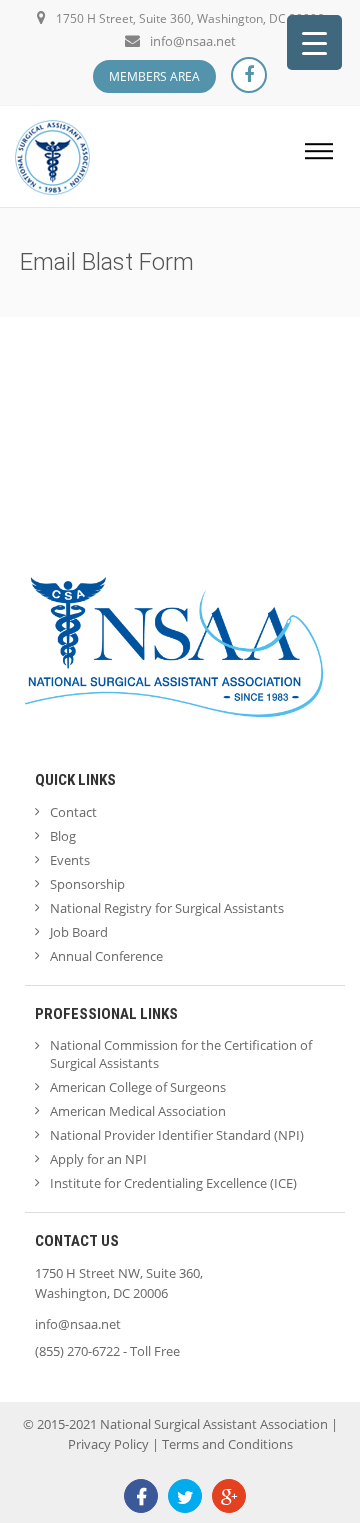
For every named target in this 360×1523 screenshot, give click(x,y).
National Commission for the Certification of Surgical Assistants (181, 1054)
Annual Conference (106, 956)
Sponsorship (87, 884)
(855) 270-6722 (77, 1351)
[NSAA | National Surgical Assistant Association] (52, 155)
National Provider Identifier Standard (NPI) (177, 1135)
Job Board (79, 932)
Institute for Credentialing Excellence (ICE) (173, 1183)
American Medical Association (138, 1111)
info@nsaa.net (193, 41)
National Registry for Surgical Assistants (167, 908)
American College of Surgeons (138, 1087)
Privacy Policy (108, 1444)
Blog (63, 836)
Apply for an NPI (98, 1159)
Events (70, 860)
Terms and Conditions (227, 1444)
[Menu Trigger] (314, 42)
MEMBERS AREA (154, 76)
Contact (73, 812)
